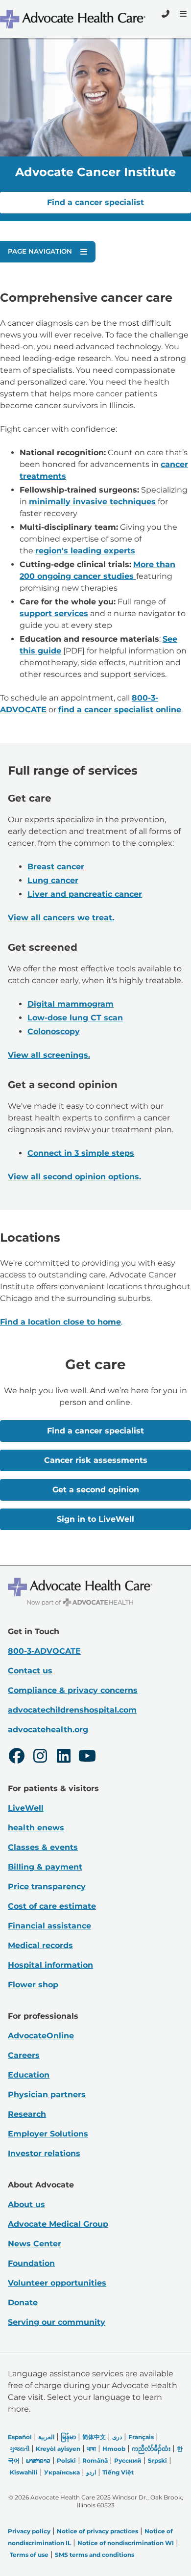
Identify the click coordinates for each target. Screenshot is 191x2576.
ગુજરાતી (20, 2449)
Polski (66, 2460)
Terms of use (29, 2555)
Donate (23, 2303)
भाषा (91, 2449)
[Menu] (182, 14)
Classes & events (43, 1847)
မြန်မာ (68, 2437)
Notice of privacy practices (97, 2531)
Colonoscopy (54, 1031)
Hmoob (114, 2449)
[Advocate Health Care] (74, 19)
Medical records (40, 1945)
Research (27, 2114)
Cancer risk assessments (96, 1460)
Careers (24, 2055)
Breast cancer (56, 867)
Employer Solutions (48, 2134)
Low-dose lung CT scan (75, 1018)
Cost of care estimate (52, 1906)
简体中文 (94, 2437)
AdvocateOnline (41, 2036)
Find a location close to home (60, 1322)
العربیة (46, 2437)
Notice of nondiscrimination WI (126, 2543)
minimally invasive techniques (92, 502)
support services (54, 613)
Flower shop (33, 1985)
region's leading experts (85, 551)
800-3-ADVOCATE (44, 1651)
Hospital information (50, 1965)
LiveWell (26, 1808)
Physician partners (47, 2095)
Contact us (30, 1671)
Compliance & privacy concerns (73, 1690)
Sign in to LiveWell (95, 1519)
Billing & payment (45, 1867)
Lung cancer (53, 880)
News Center (35, 2244)
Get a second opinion (96, 1490)
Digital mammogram (71, 1004)
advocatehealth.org (48, 1730)
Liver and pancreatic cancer (85, 894)
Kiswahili (24, 2472)
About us (26, 2204)
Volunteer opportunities (57, 2283)
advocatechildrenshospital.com (72, 1710)
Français (141, 2437)
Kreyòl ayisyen (58, 2449)
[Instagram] (40, 1757)
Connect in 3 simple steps (81, 1153)
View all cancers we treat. (61, 918)
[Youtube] (87, 1757)
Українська (62, 2472)
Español (20, 2437)
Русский (128, 2460)
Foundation (31, 2263)
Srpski (157, 2460)
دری (117, 2437)
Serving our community (57, 2322)
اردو (91, 2472)
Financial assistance (49, 1926)
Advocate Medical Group (58, 2224)
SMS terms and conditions (95, 2555)
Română (95, 2460)
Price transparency (47, 1886)
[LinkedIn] (64, 1757)
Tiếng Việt (118, 2472)
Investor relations (44, 2153)
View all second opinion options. (74, 1177)
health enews (36, 1828)
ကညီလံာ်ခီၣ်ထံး (151, 2449)
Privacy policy (29, 2531)
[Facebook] (17, 1757)
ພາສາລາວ (38, 2460)
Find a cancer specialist (95, 202)
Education (29, 2075)
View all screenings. (49, 1055)
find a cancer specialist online (120, 710)
